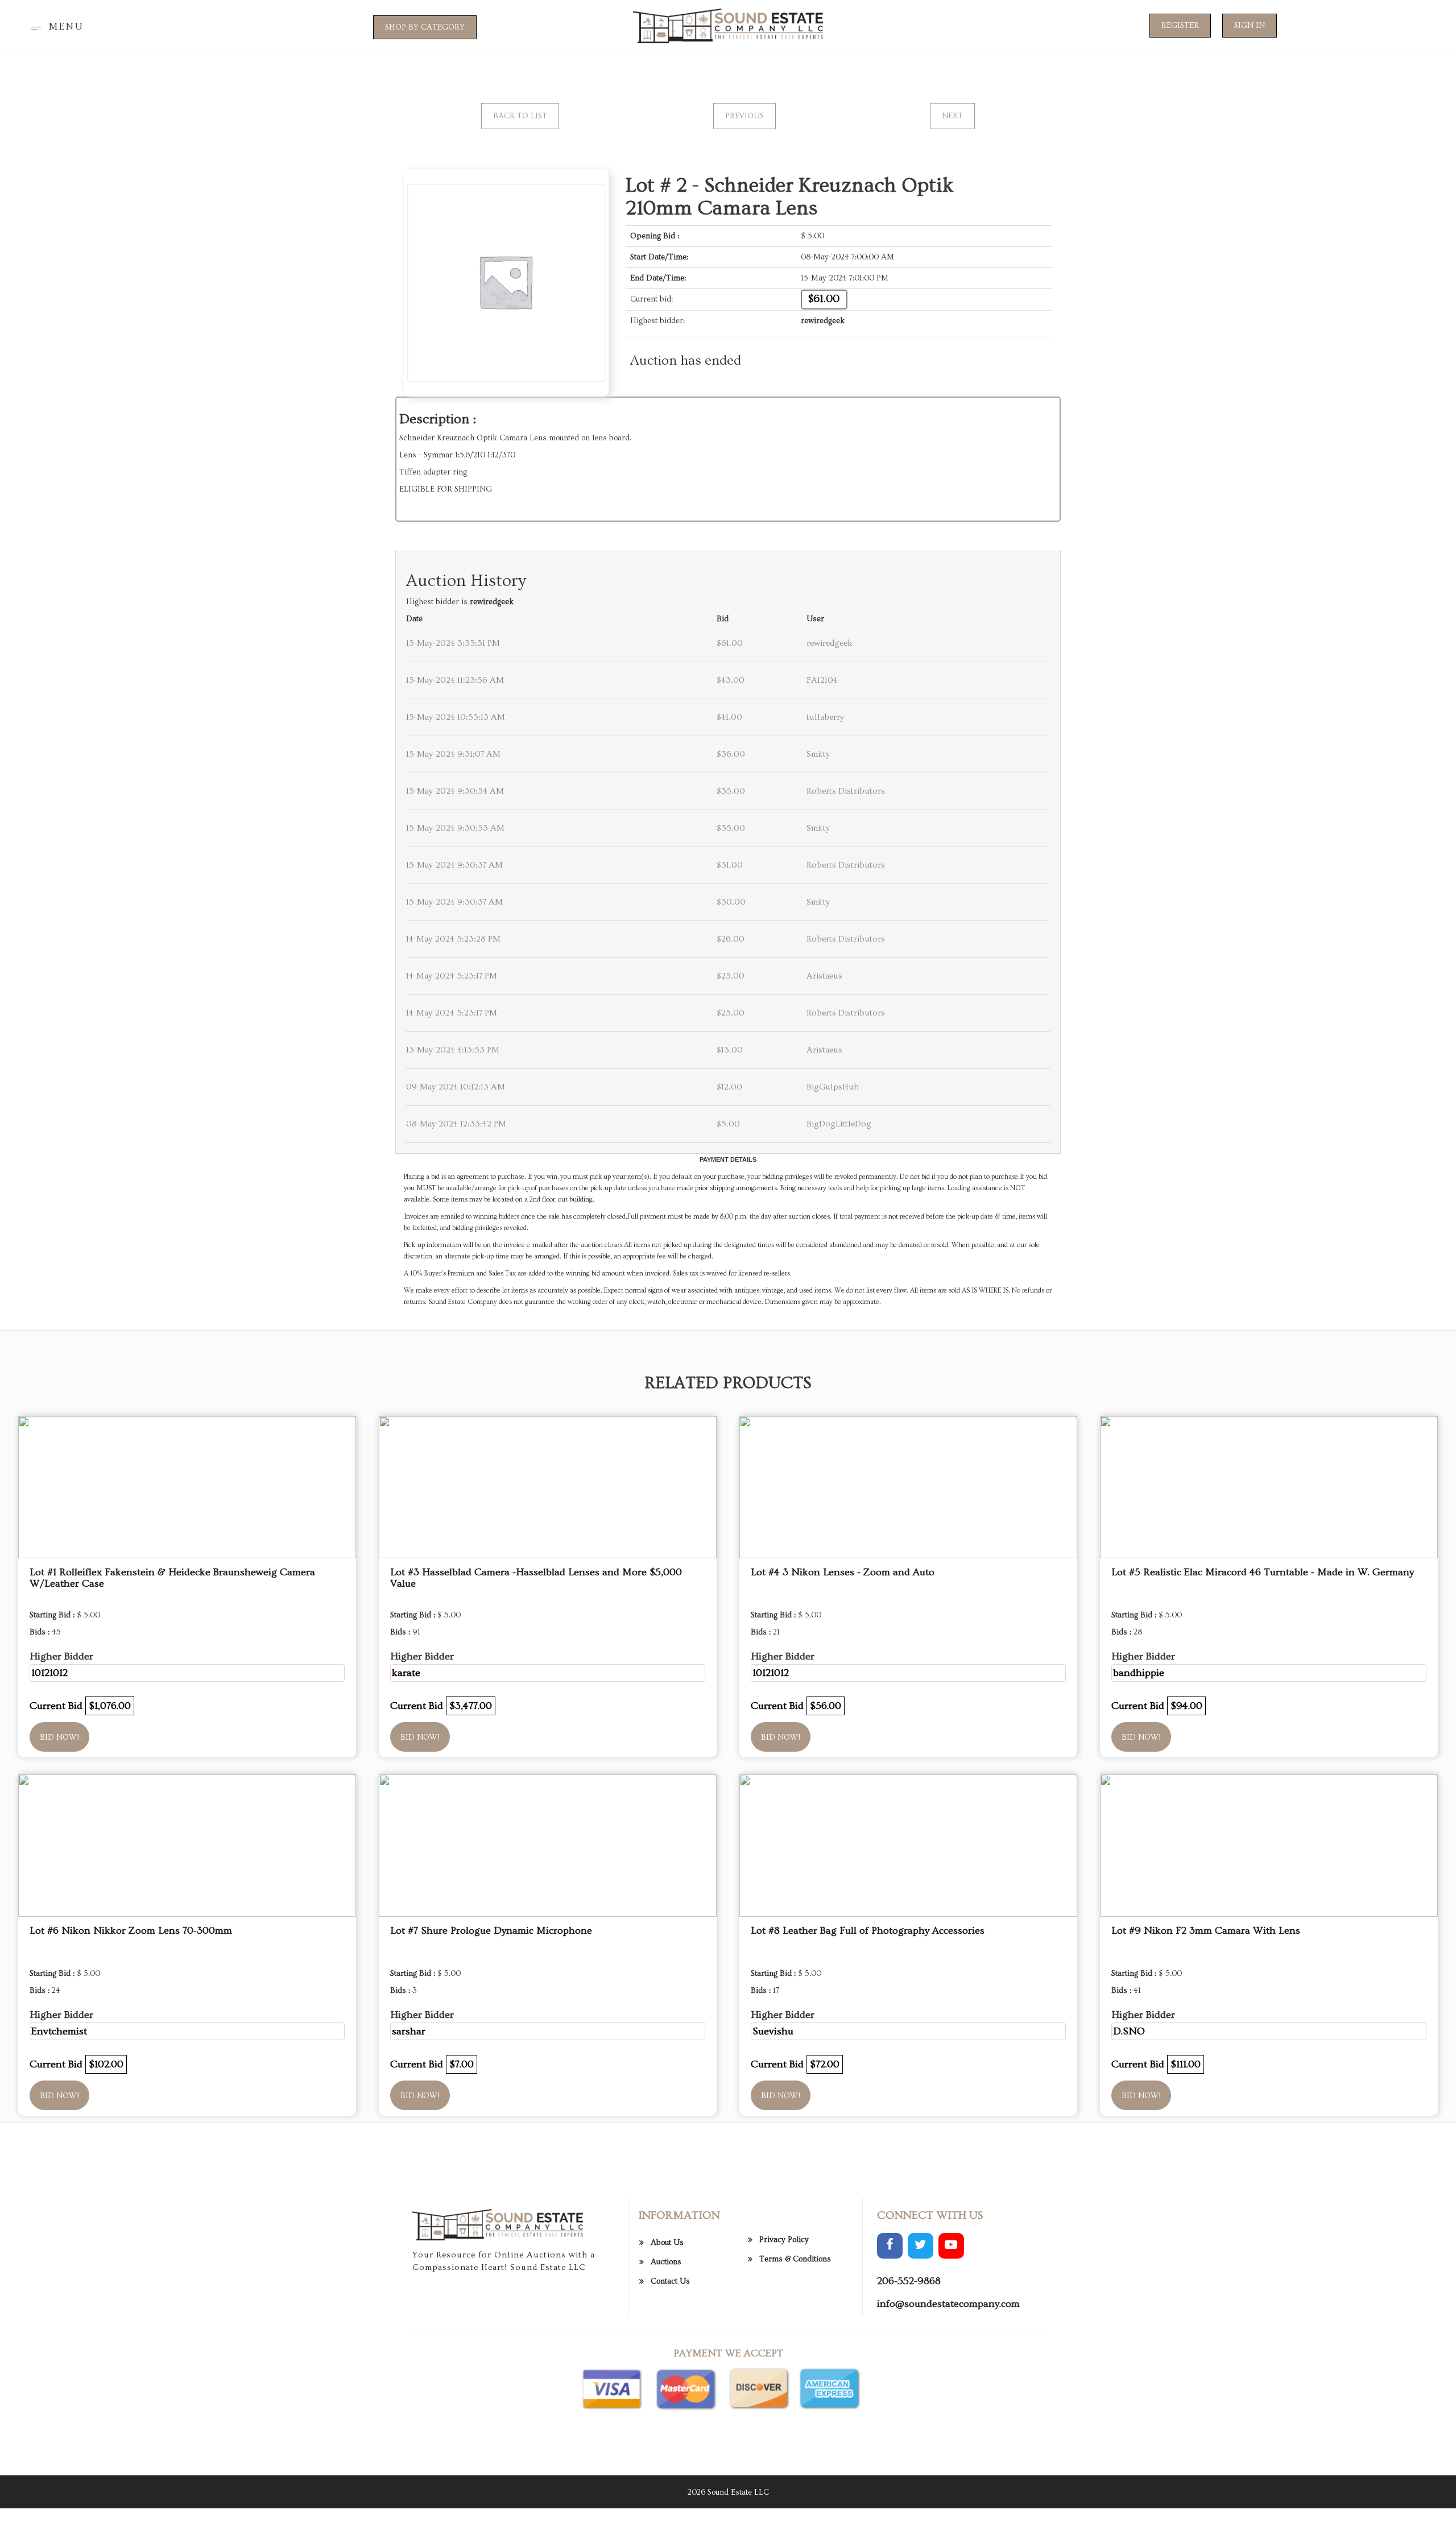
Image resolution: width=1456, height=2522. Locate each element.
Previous (744, 116)
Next (952, 116)
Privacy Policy (784, 2240)
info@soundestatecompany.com (948, 2304)
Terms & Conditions (795, 2259)
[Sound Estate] (728, 24)
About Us (667, 2243)
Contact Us (670, 2281)
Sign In (1250, 26)
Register (1180, 26)
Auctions (666, 2262)
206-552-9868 (909, 2281)
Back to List (520, 116)
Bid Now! (59, 1737)
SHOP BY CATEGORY (425, 27)
